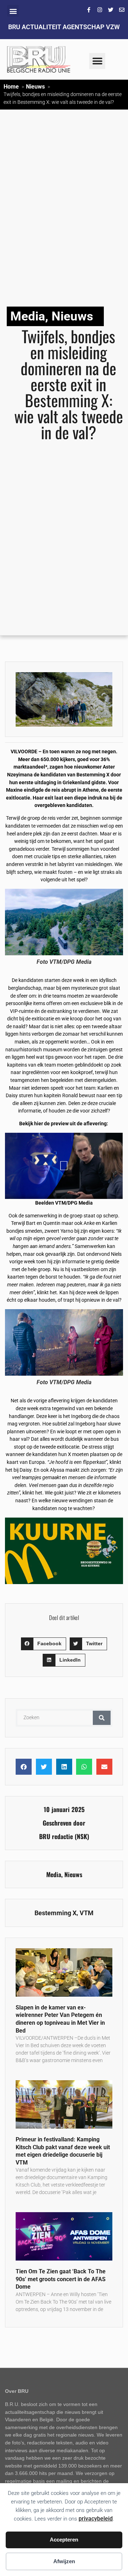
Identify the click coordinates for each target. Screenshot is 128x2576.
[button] (13, 11)
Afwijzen (64, 2561)
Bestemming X (55, 1913)
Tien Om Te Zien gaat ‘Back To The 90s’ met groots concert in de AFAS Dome (61, 2279)
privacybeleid (96, 2519)
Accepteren (64, 2540)
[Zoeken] (102, 1718)
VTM (87, 1913)
